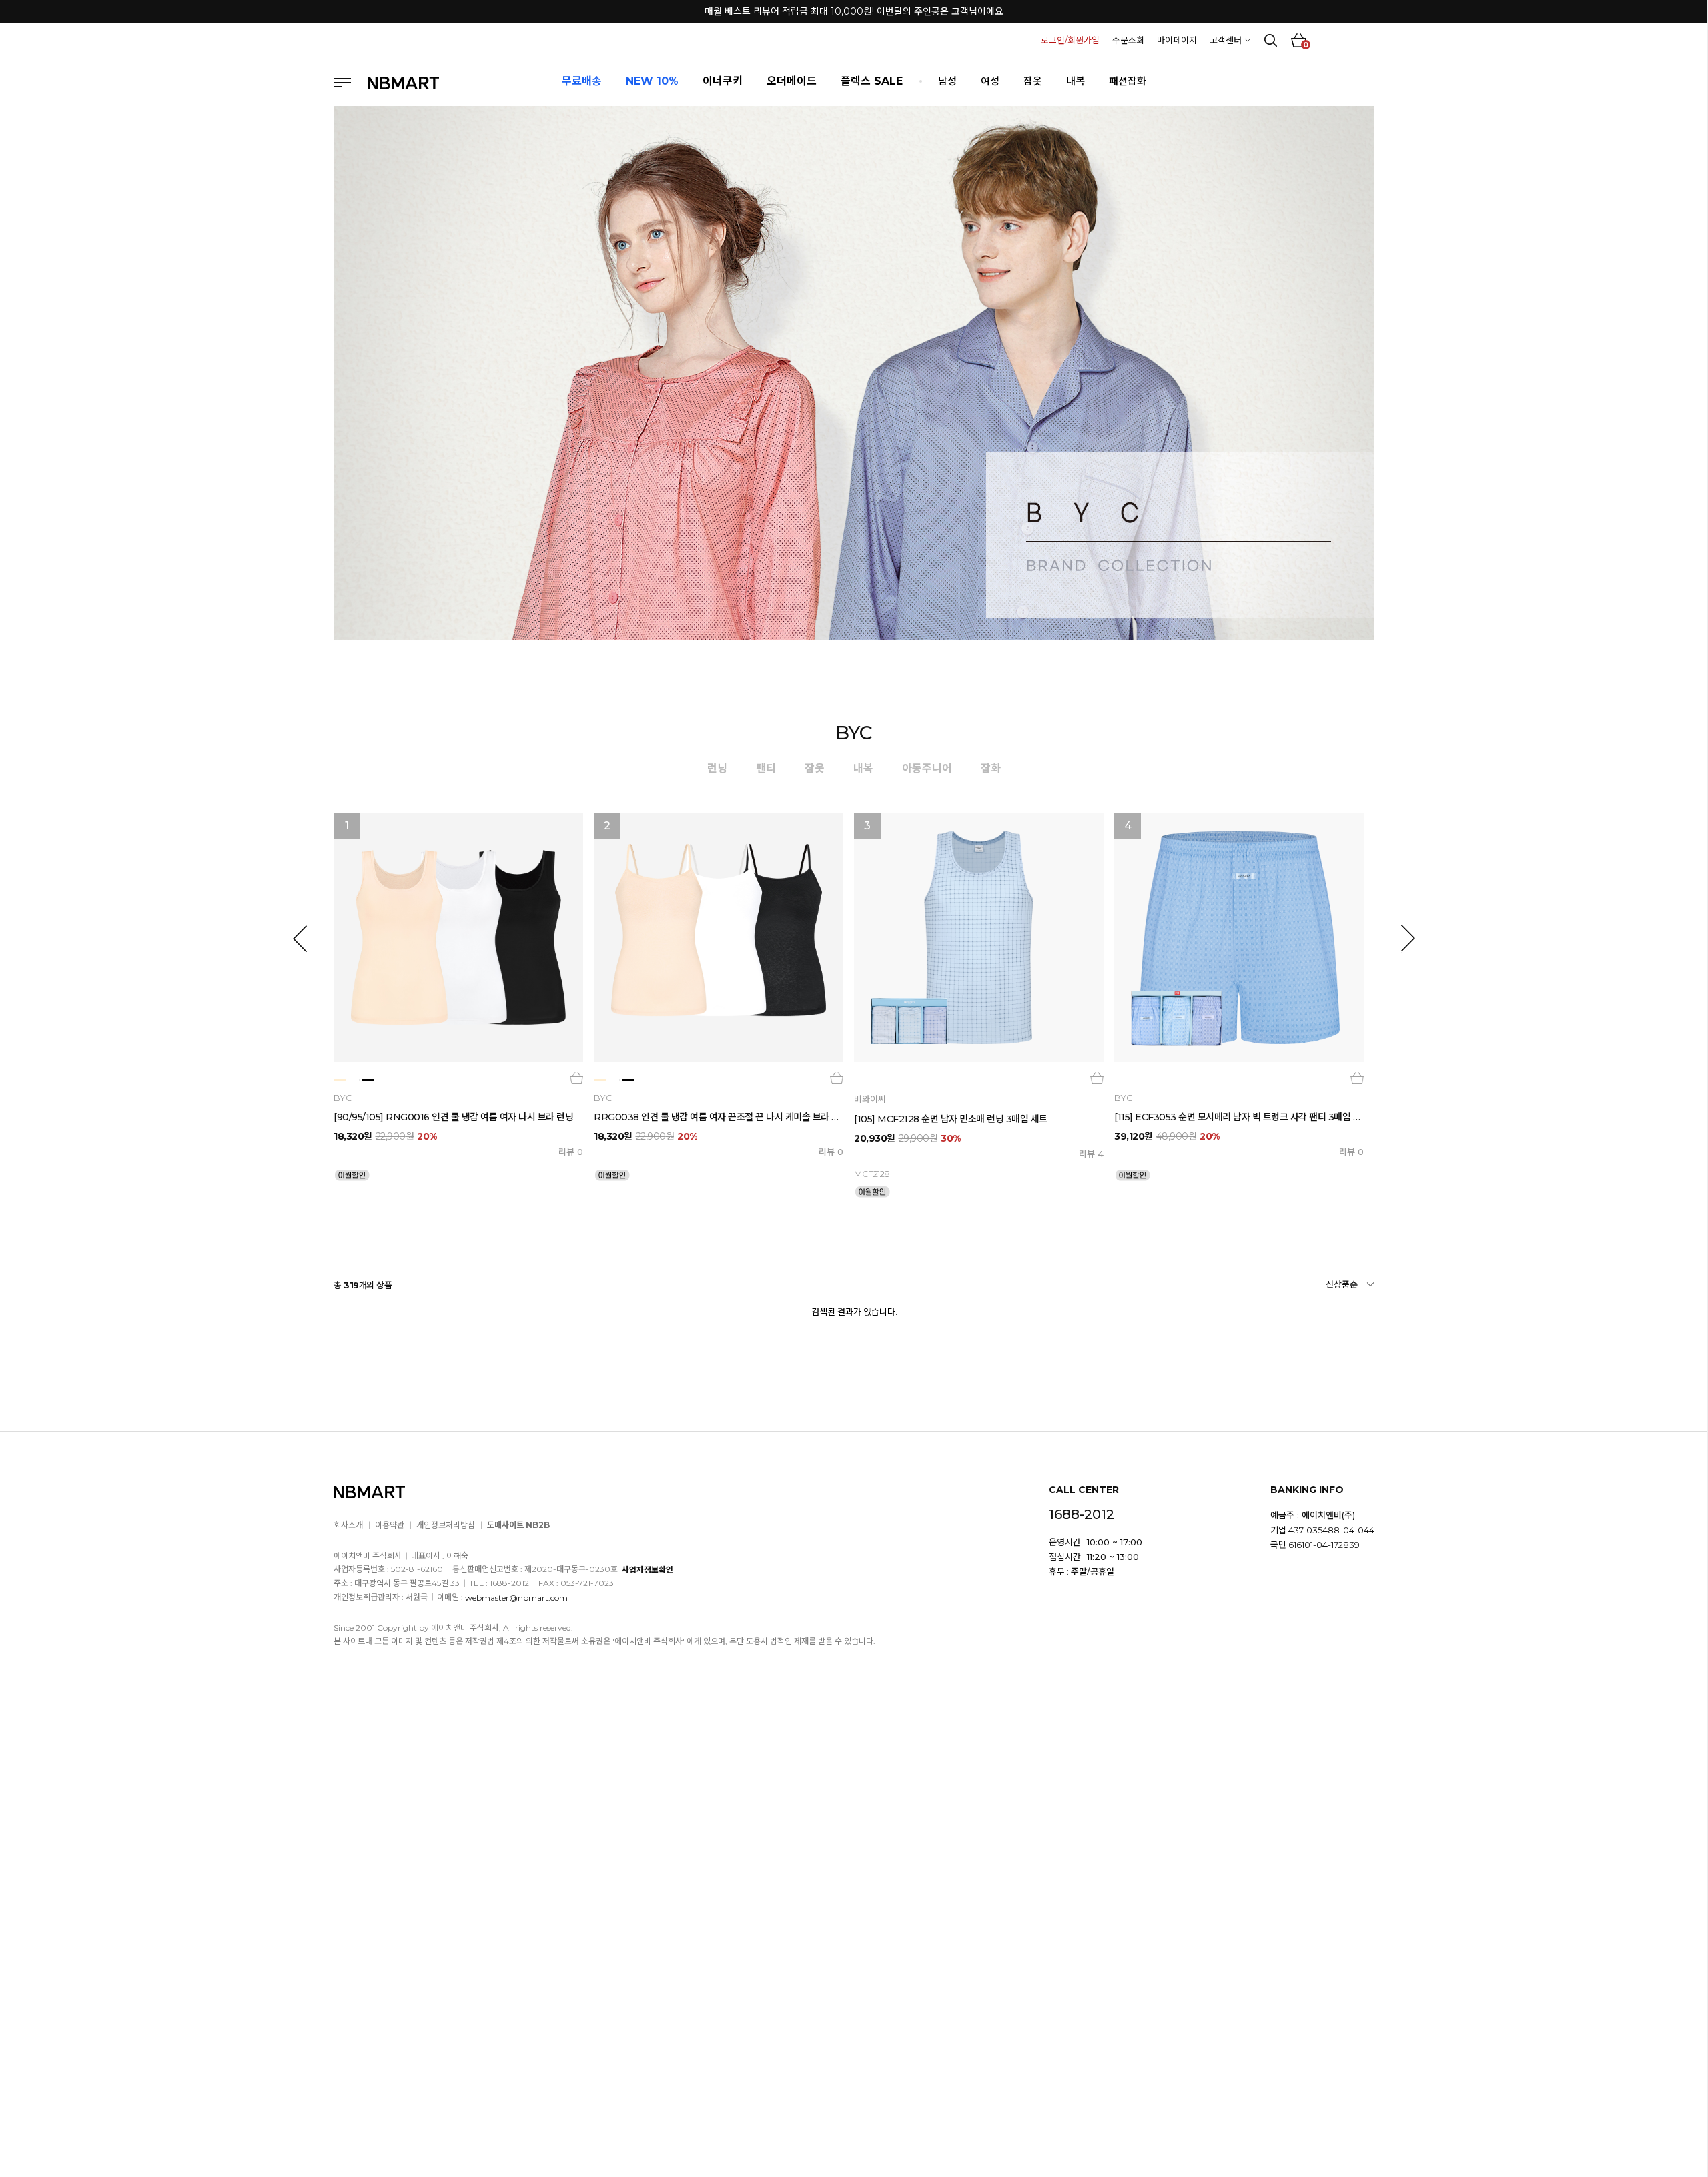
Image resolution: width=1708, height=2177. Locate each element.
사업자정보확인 (648, 1570)
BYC (854, 733)
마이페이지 (1177, 40)
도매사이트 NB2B (518, 1525)
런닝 (717, 768)
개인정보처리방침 (446, 1525)
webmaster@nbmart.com (516, 1597)
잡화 (991, 768)
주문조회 (1128, 40)
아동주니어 (927, 768)
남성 (947, 81)
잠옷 (1033, 81)
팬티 (766, 768)
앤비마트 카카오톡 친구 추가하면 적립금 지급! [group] (854, 12)
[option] (458, 997)
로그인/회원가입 (1070, 40)
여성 (990, 81)
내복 (1076, 81)
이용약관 (390, 1525)
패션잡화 (1128, 81)
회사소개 (348, 1525)
